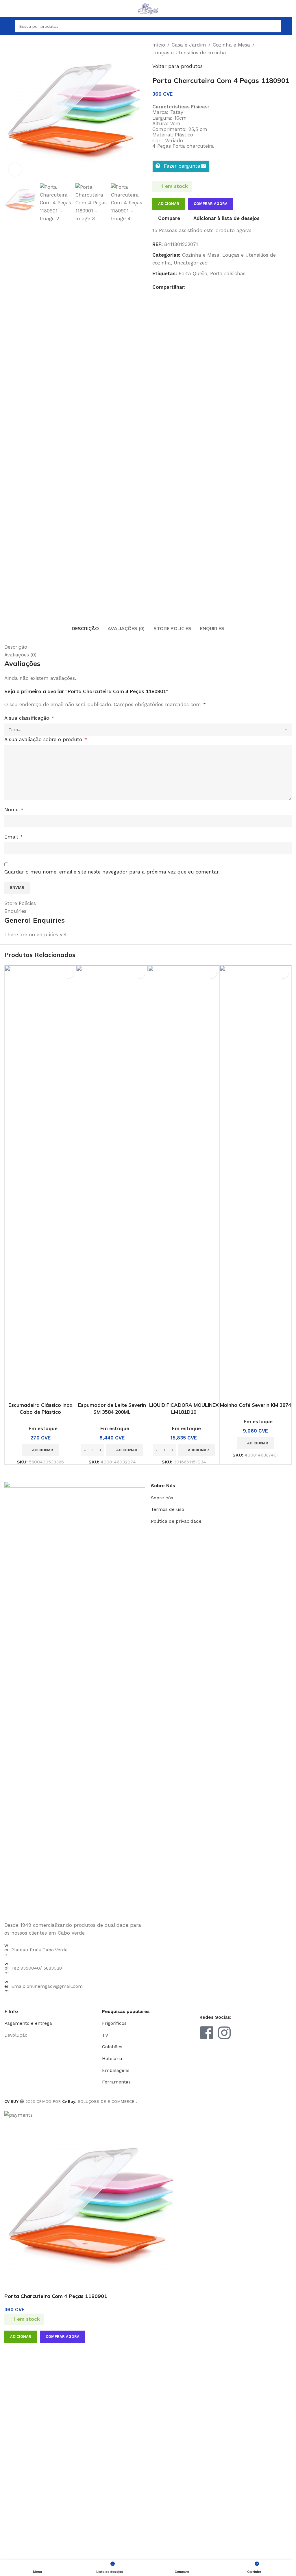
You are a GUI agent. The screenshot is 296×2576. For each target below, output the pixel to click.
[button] (40, 1450)
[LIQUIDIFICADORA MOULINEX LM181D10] (184, 1182)
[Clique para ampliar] (15, 170)
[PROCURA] (275, 26)
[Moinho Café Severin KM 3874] (255, 1182)
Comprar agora (63, 2337)
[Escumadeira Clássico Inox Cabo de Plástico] (40, 1182)
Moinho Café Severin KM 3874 (256, 1405)
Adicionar (169, 204)
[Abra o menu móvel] (7, 26)
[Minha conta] (289, 26)
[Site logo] (148, 8)
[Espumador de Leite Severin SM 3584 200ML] (112, 1182)
